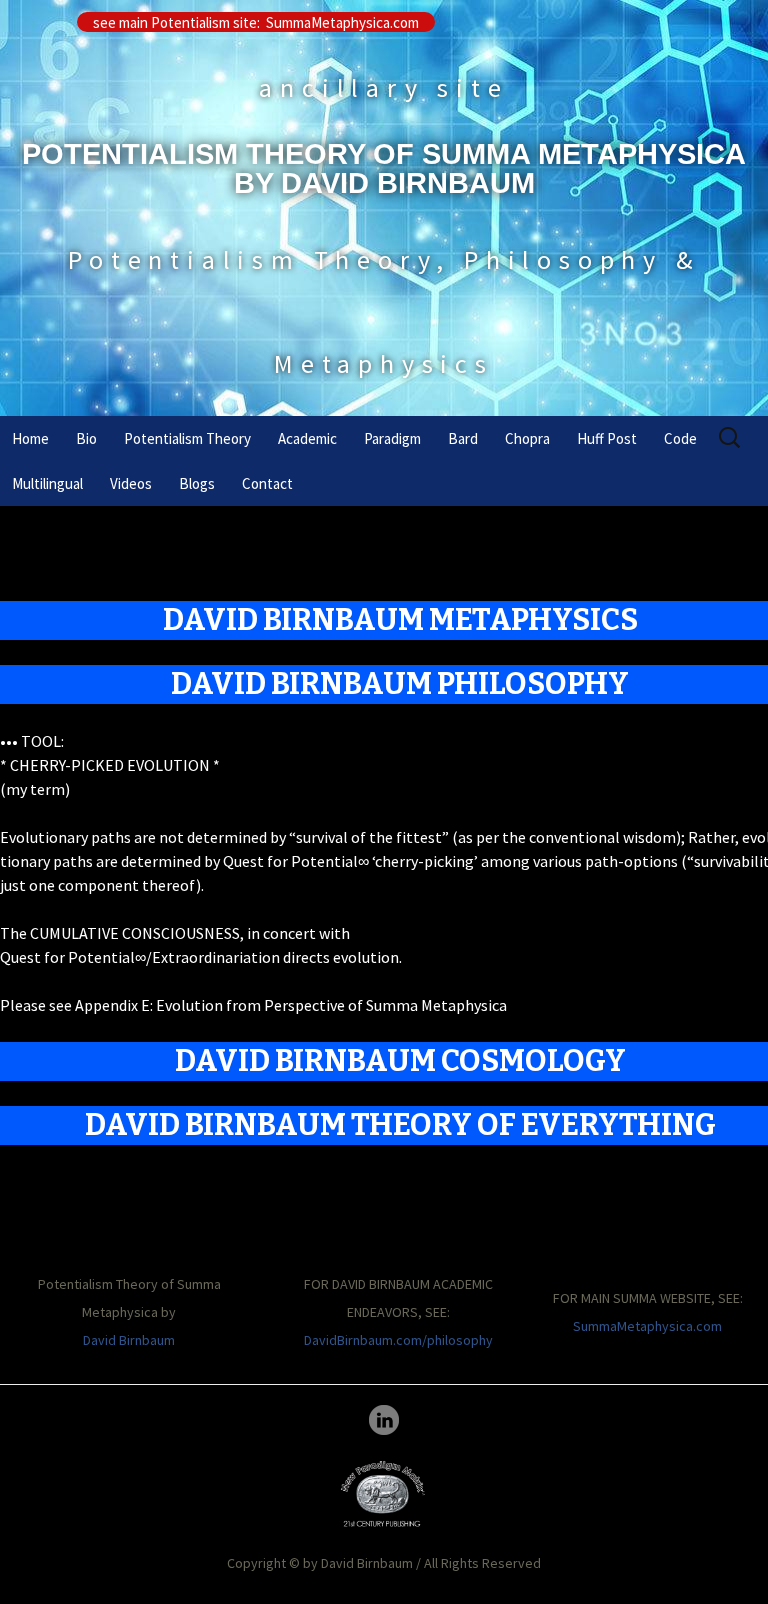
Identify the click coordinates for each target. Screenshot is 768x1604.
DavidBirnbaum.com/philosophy (398, 1340)
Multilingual (47, 483)
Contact (267, 483)
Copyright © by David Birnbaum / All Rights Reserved (384, 1563)
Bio (86, 438)
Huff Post (607, 438)
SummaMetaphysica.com (647, 1326)
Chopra (527, 438)
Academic (307, 438)
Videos (131, 483)
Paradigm (392, 438)
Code (680, 438)
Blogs (197, 483)
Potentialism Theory (187, 438)
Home (30, 438)
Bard (463, 438)
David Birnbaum (129, 1340)
